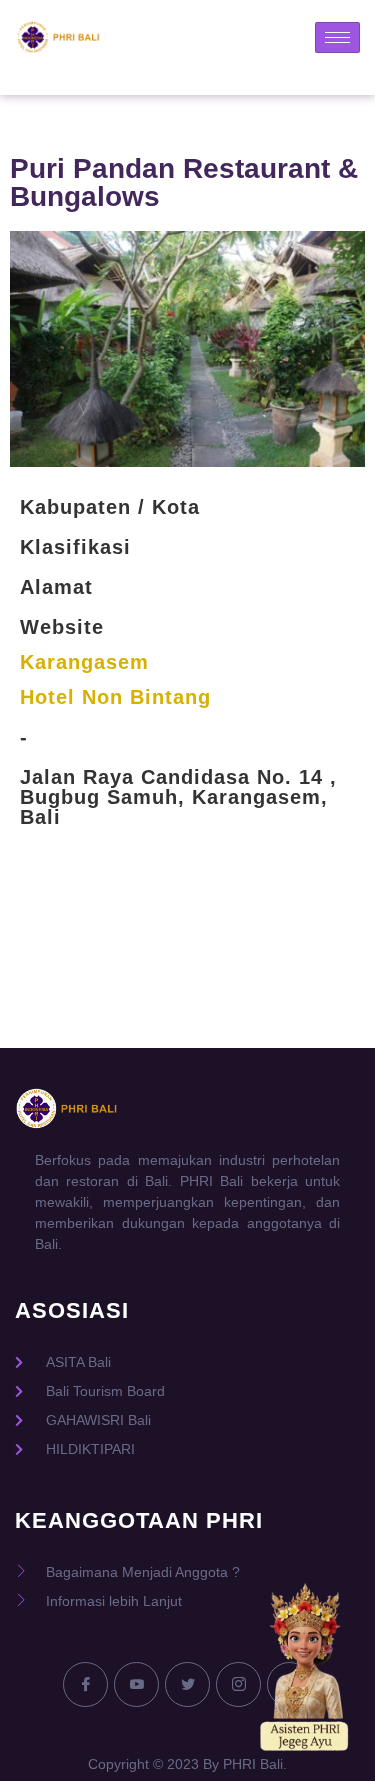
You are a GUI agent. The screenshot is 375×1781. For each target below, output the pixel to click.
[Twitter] (187, 1684)
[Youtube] (136, 1684)
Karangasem (84, 662)
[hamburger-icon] (337, 37)
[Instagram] (238, 1684)
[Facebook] (85, 1684)
